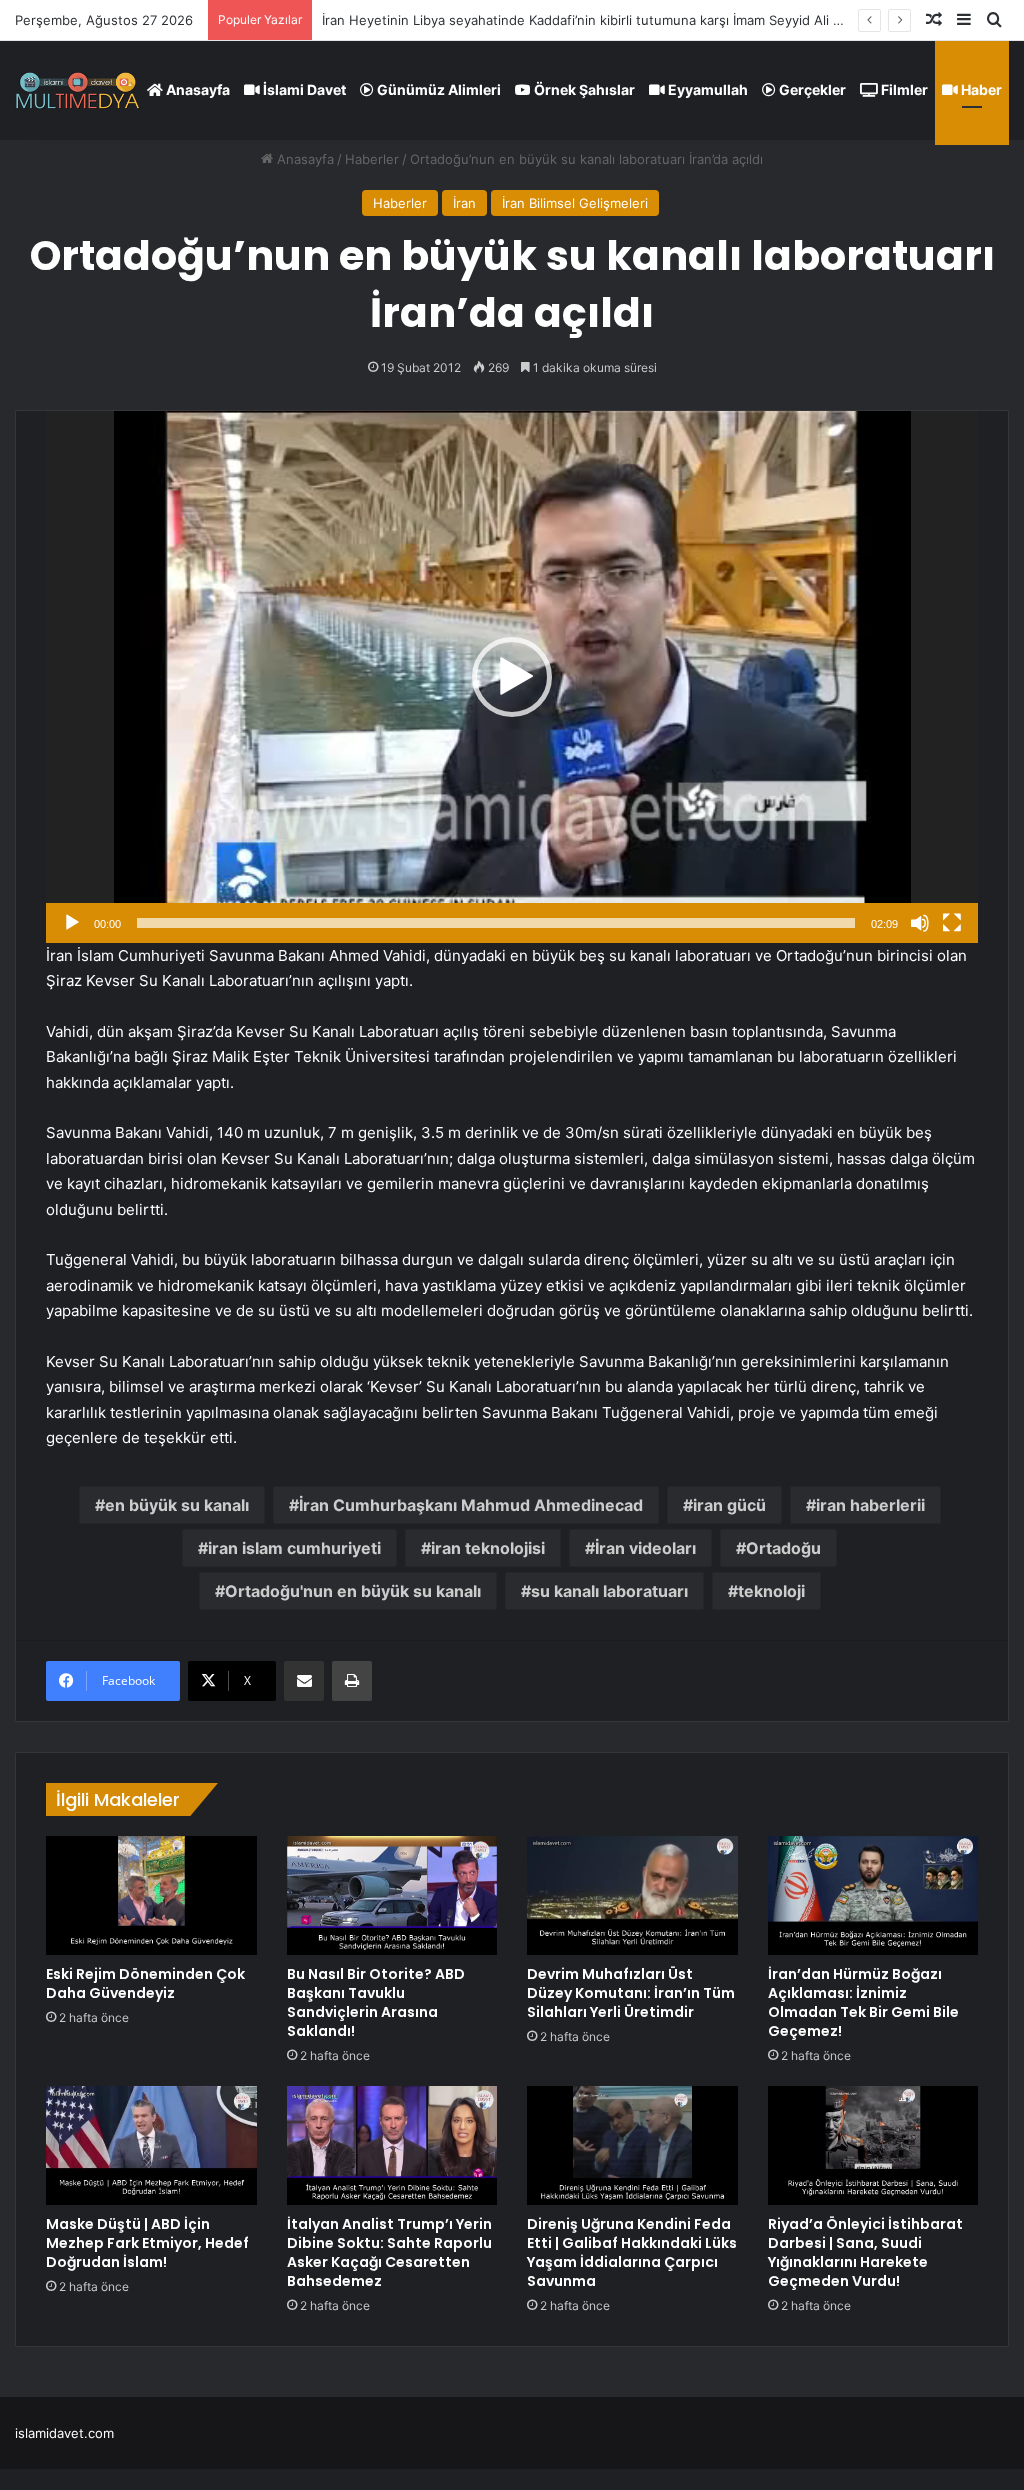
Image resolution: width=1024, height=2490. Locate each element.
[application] (512, 676)
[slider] (496, 923)
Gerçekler (811, 89)
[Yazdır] (352, 1681)
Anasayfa (196, 89)
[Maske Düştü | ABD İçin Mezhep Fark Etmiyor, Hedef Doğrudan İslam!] (151, 2145)
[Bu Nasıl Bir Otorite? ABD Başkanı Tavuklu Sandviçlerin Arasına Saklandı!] (392, 1895)
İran (464, 203)
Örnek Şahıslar (583, 89)
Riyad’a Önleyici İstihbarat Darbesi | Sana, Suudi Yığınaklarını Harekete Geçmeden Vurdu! (865, 2252)
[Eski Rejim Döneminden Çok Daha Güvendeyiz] (151, 1895)
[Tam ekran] (952, 923)
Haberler (372, 159)
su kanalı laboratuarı (609, 1591)
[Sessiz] (920, 923)
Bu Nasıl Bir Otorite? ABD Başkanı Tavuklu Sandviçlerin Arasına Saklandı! (376, 2002)
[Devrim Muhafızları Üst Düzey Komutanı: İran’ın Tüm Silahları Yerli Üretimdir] (632, 1895)
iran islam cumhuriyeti (294, 1548)
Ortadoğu (783, 1548)
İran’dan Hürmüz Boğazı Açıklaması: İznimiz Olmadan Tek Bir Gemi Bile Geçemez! (863, 2002)
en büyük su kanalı (177, 1505)
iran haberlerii (870, 1505)
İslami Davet (303, 89)
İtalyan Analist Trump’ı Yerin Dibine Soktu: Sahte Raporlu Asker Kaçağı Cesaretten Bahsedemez (389, 2252)
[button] (512, 677)
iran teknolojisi (488, 1548)
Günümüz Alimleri (437, 89)
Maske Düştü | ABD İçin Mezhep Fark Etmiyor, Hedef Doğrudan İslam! (147, 2243)
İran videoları (645, 1548)
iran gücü (729, 1505)
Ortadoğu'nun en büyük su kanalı (353, 1591)
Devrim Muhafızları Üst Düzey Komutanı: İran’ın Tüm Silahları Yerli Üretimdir (631, 1993)
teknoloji (771, 1591)
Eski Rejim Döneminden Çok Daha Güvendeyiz (145, 1983)
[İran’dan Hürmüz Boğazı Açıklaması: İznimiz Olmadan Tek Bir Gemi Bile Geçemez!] (873, 1895)
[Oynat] (72, 923)
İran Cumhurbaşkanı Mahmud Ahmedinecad (471, 1505)
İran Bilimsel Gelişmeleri (575, 203)
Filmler (903, 89)
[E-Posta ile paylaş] (304, 1681)
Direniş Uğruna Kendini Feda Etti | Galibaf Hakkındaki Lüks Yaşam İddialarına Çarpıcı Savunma (632, 2252)
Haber (980, 89)
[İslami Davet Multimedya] (77, 90)
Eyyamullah (706, 89)
